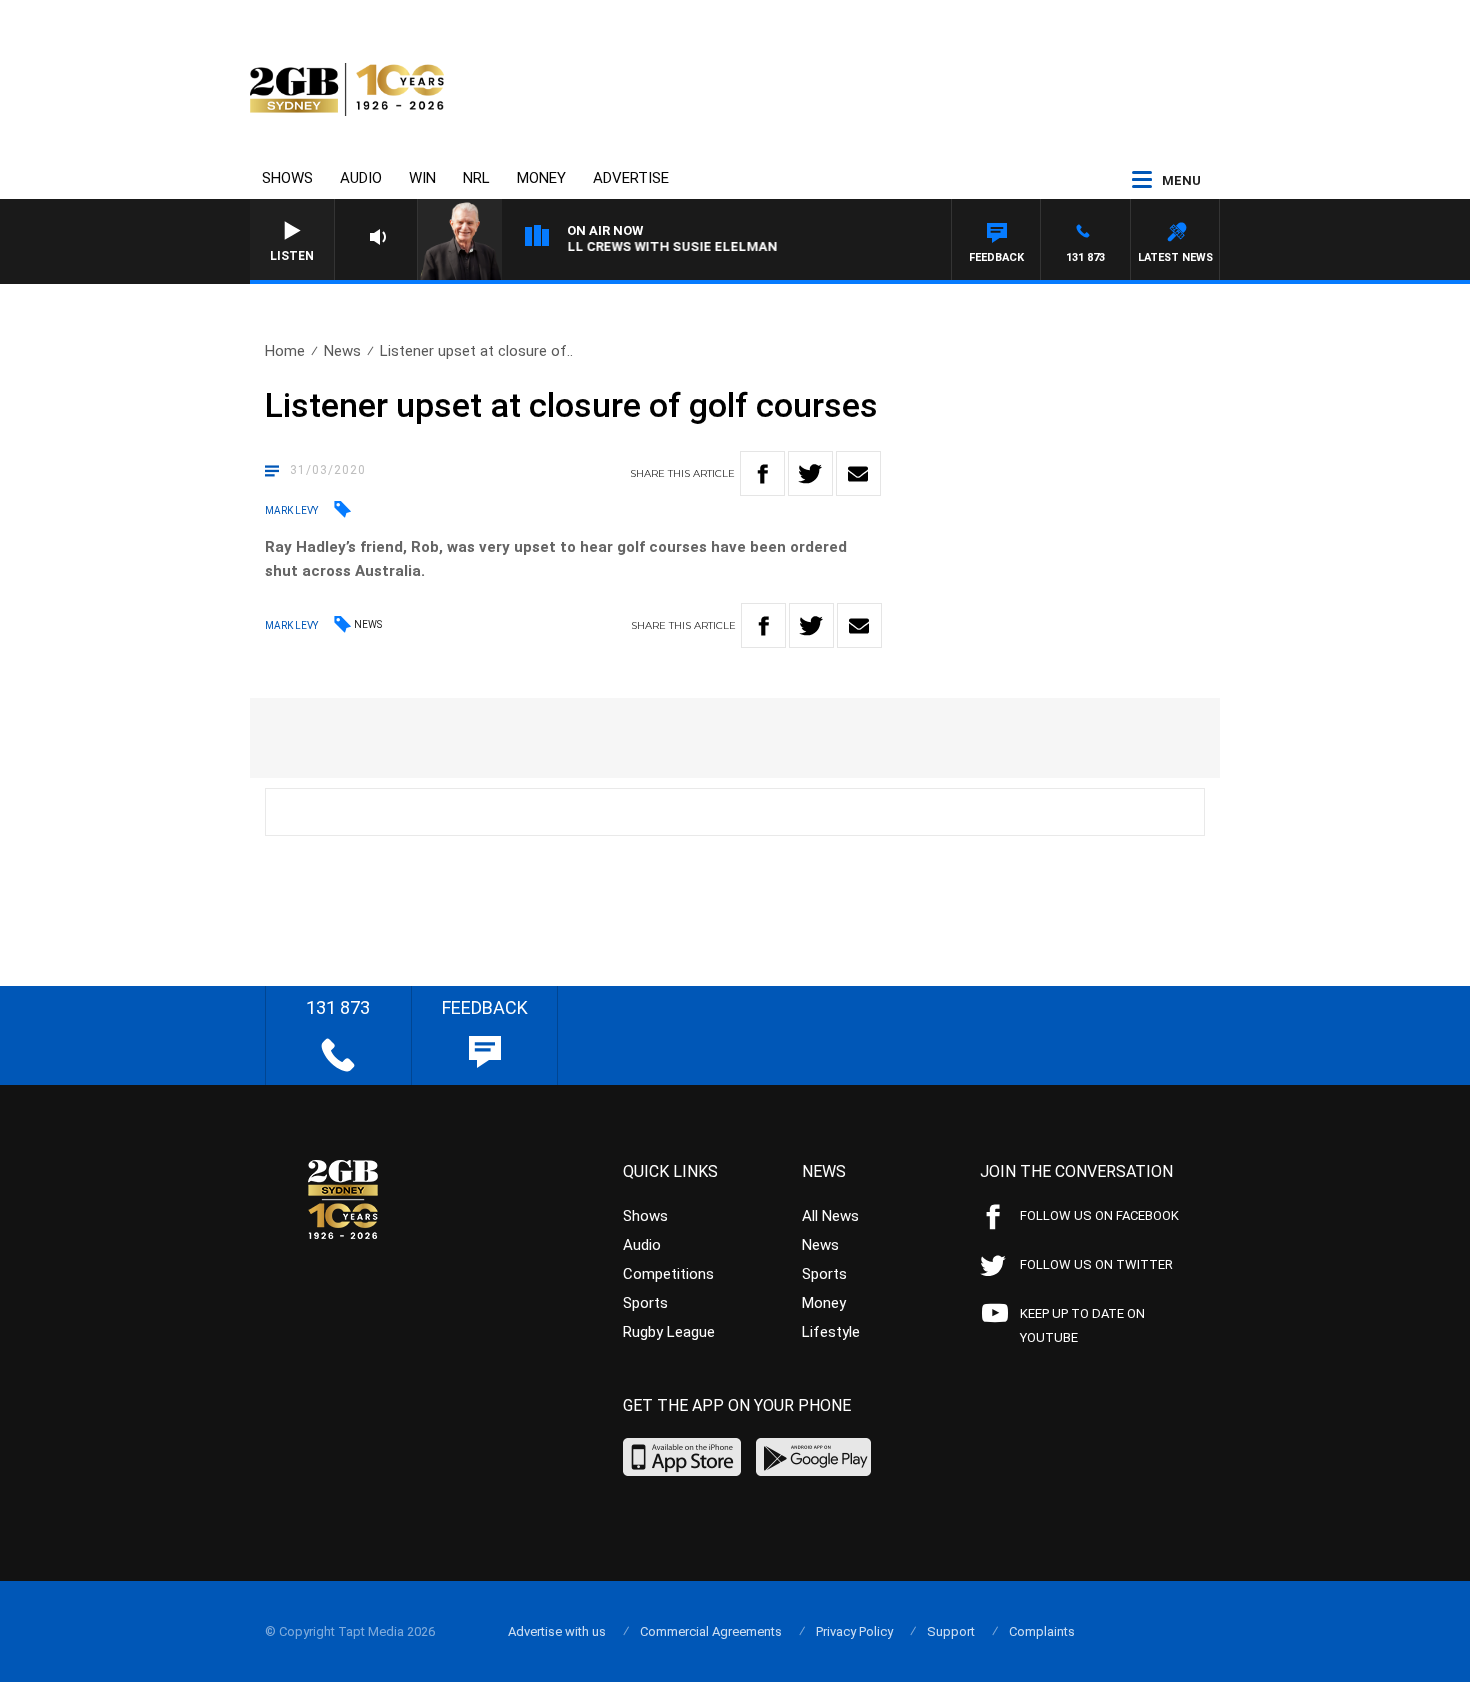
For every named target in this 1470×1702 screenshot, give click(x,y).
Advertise (631, 178)
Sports (645, 1303)
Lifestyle (831, 1332)
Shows (287, 178)
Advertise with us (557, 1631)
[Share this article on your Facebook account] (762, 473)
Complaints (1042, 1631)
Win (422, 178)
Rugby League (669, 1332)
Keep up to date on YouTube (1082, 1325)
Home (285, 351)
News (342, 351)
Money (541, 178)
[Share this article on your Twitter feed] (810, 473)
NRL (476, 178)
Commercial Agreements (711, 1631)
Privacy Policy (854, 1631)
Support (951, 1631)
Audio (361, 178)
